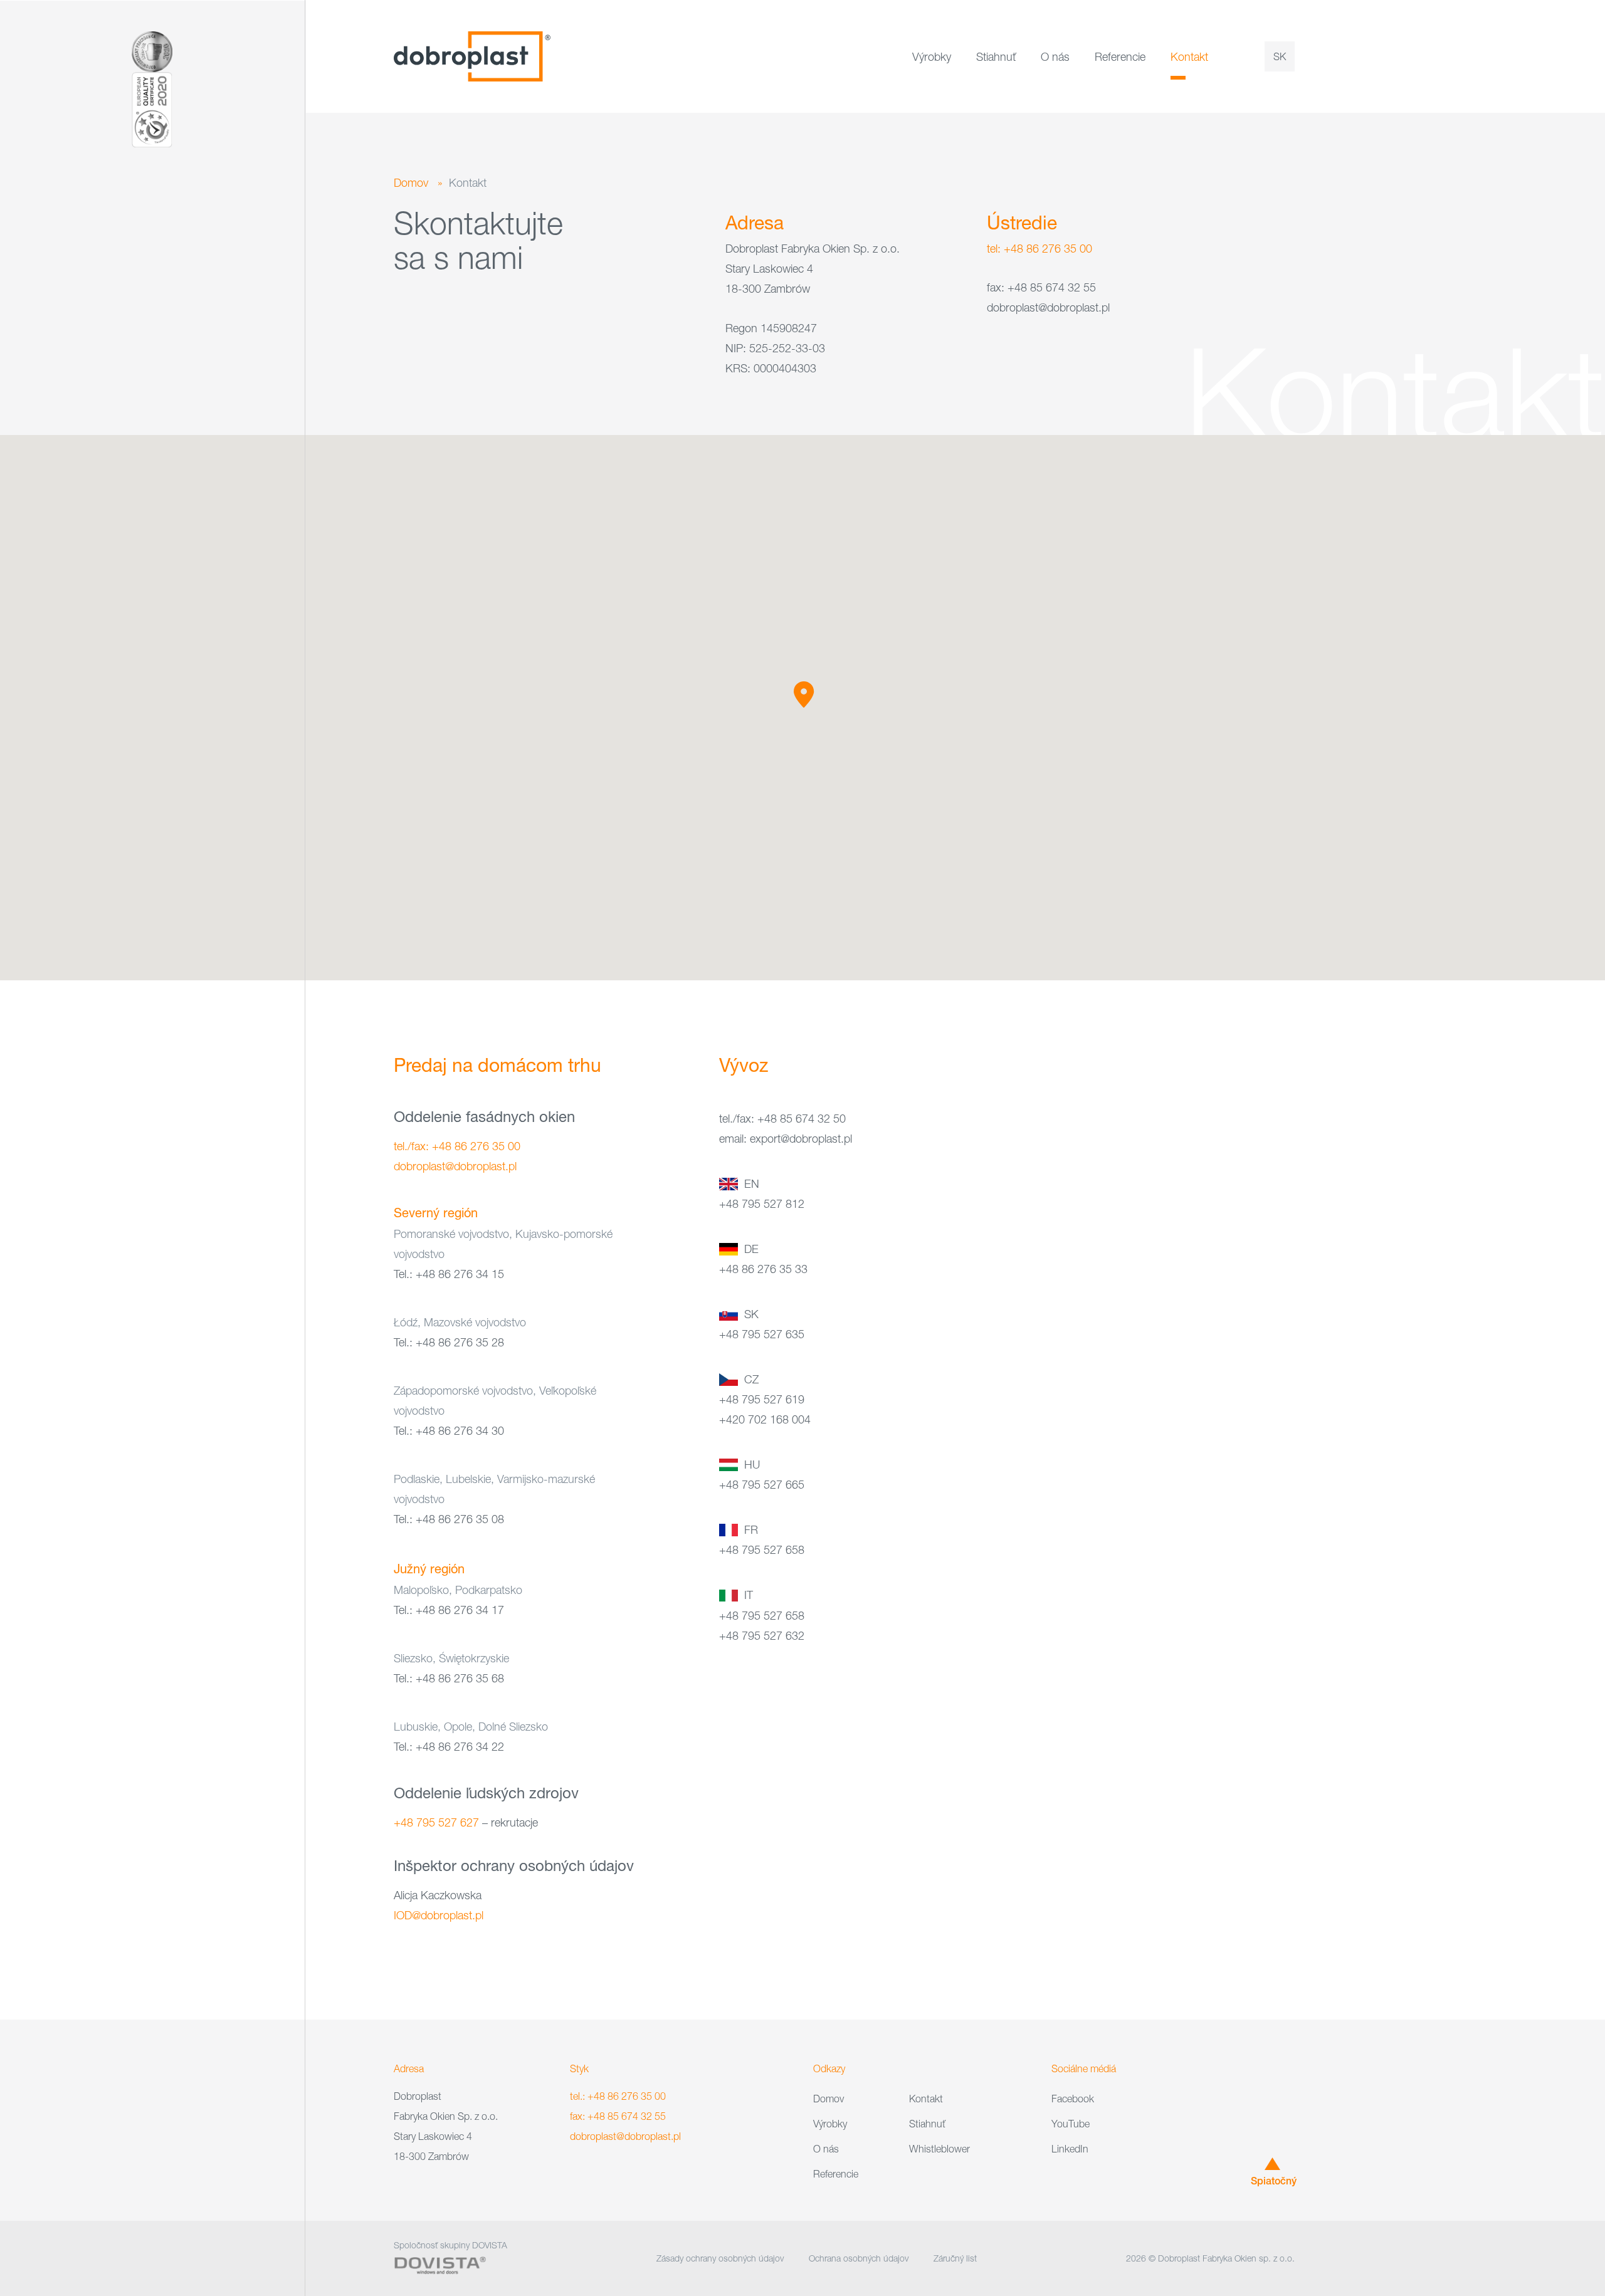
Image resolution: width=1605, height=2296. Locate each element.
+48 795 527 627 (436, 1822)
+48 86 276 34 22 (460, 1747)
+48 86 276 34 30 (460, 1431)
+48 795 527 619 (762, 1399)
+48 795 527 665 (762, 1485)
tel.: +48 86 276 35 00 (618, 2096)
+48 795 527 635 (762, 1334)
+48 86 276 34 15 (460, 1274)
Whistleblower (939, 2149)
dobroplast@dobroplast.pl (455, 1166)
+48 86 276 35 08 (460, 1519)
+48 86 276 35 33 (763, 1269)
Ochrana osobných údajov (859, 2258)
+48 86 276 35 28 (460, 1342)
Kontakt (1189, 57)
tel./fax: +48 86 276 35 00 (457, 1146)
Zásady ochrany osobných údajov (720, 2258)
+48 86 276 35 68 (460, 1678)
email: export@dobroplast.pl (786, 1139)
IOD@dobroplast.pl (439, 1915)
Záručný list (955, 2258)
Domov (411, 183)
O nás (1055, 57)
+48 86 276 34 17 (460, 1610)
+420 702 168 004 (765, 1419)
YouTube (1071, 2124)
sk (1280, 56)
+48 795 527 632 (762, 1636)
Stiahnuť (996, 57)
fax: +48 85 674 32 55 (618, 2116)
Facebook (1073, 2099)
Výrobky (932, 57)
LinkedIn (1070, 2149)
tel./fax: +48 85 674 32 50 (782, 1119)
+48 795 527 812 (762, 1204)
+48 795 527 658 (762, 1550)
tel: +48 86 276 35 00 (1039, 249)
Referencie (1120, 57)
